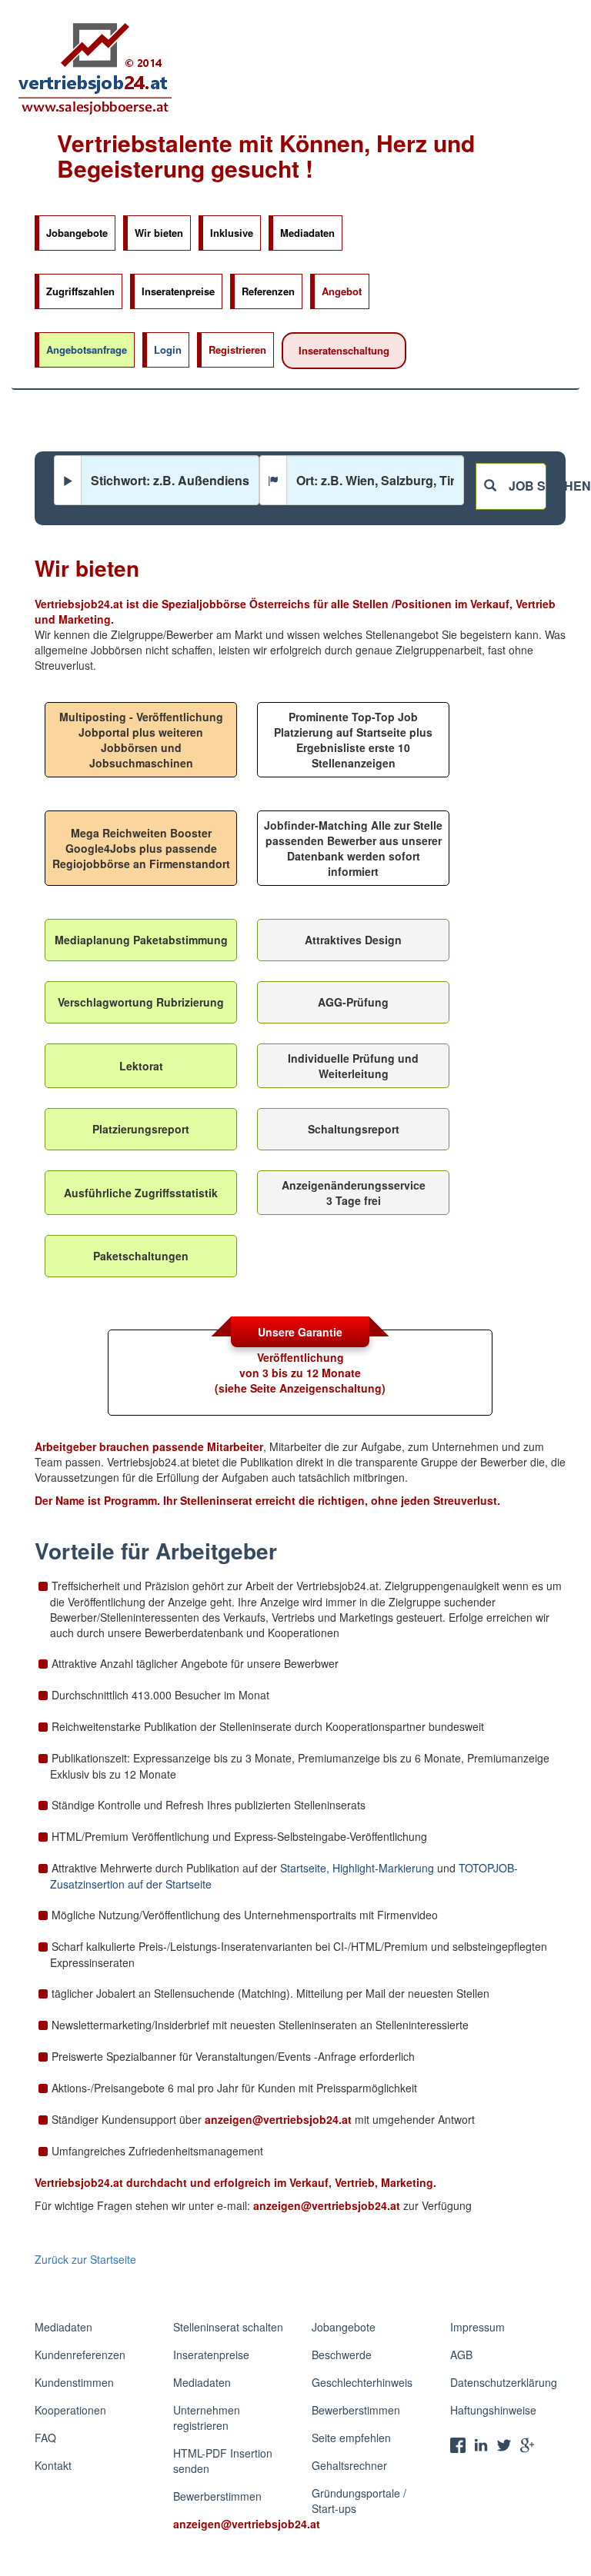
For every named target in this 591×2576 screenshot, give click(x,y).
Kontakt (53, 2465)
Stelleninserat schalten (228, 2327)
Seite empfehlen (351, 2438)
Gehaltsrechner (349, 2465)
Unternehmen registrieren (207, 2418)
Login (168, 349)
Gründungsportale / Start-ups (359, 2501)
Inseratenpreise (178, 291)
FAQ (45, 2438)
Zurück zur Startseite (85, 2259)
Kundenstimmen (74, 2382)
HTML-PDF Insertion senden (223, 2461)
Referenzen (268, 291)
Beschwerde (342, 2355)
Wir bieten (159, 233)
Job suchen (521, 486)
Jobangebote (77, 233)
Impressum (477, 2327)
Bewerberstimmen (217, 2496)
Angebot (342, 291)
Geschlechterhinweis (362, 2382)
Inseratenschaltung (344, 350)
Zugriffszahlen (80, 291)
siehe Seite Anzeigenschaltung (300, 1388)
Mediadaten (307, 233)
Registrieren (237, 349)
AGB (461, 2355)
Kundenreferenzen (80, 2355)
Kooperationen (70, 2410)
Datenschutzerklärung (504, 2382)
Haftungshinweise (493, 2410)
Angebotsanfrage (87, 349)
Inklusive (232, 233)
